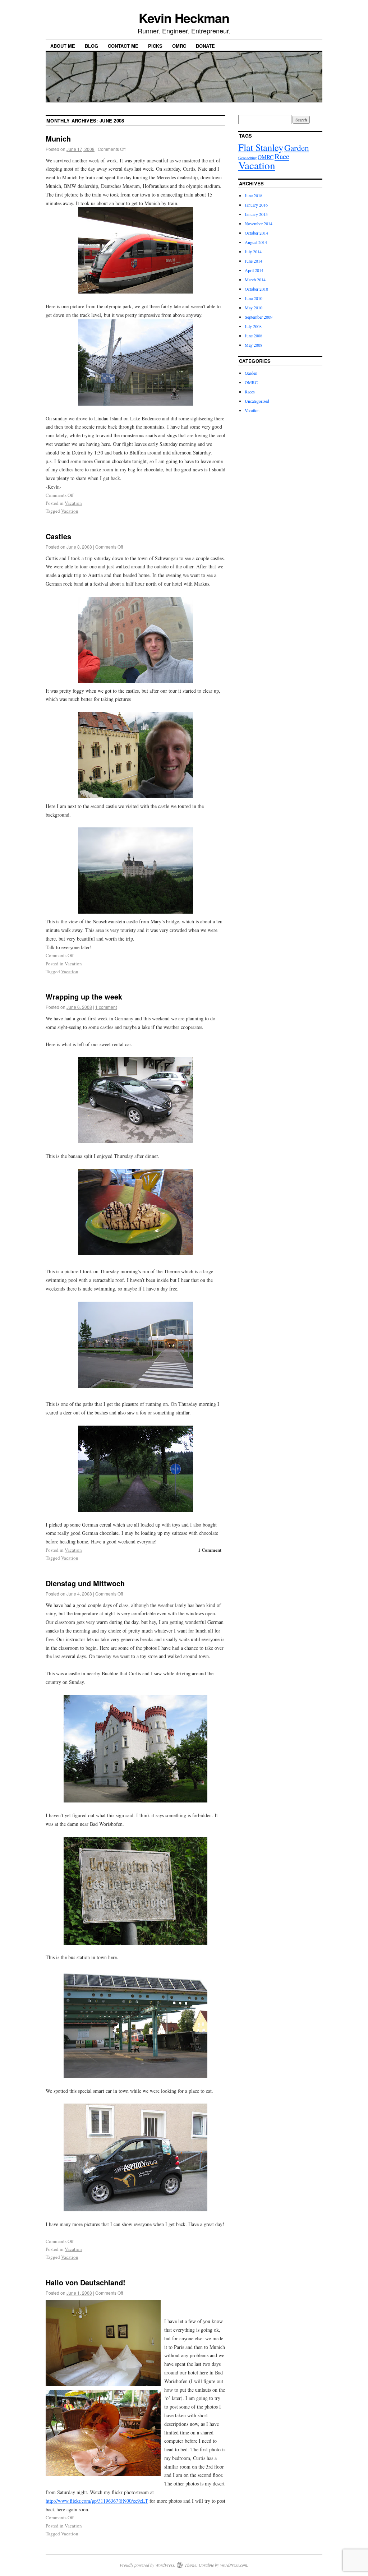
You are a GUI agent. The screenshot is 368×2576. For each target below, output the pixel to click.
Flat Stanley (261, 147)
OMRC (179, 46)
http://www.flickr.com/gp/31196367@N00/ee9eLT (97, 2501)
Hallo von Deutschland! (86, 2282)
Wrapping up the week (84, 996)
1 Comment (210, 1550)
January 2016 (256, 205)
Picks (155, 46)
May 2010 (254, 308)
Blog (91, 46)
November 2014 (259, 223)
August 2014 (256, 242)
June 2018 (254, 195)
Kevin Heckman (184, 18)
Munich (58, 139)
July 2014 (253, 251)
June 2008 (254, 336)
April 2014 (254, 270)
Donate (205, 46)
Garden (297, 148)
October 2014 (256, 233)
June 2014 (254, 261)
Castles (58, 536)
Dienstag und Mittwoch (85, 1583)
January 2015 (256, 214)
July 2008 (253, 326)
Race (282, 156)
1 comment (106, 1007)
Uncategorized (257, 401)
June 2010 (254, 298)
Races (250, 392)
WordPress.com (234, 2565)
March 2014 (255, 280)
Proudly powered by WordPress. (148, 2565)
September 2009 (259, 317)
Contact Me (123, 46)
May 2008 (254, 345)
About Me (63, 46)
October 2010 (256, 289)
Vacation (73, 503)
